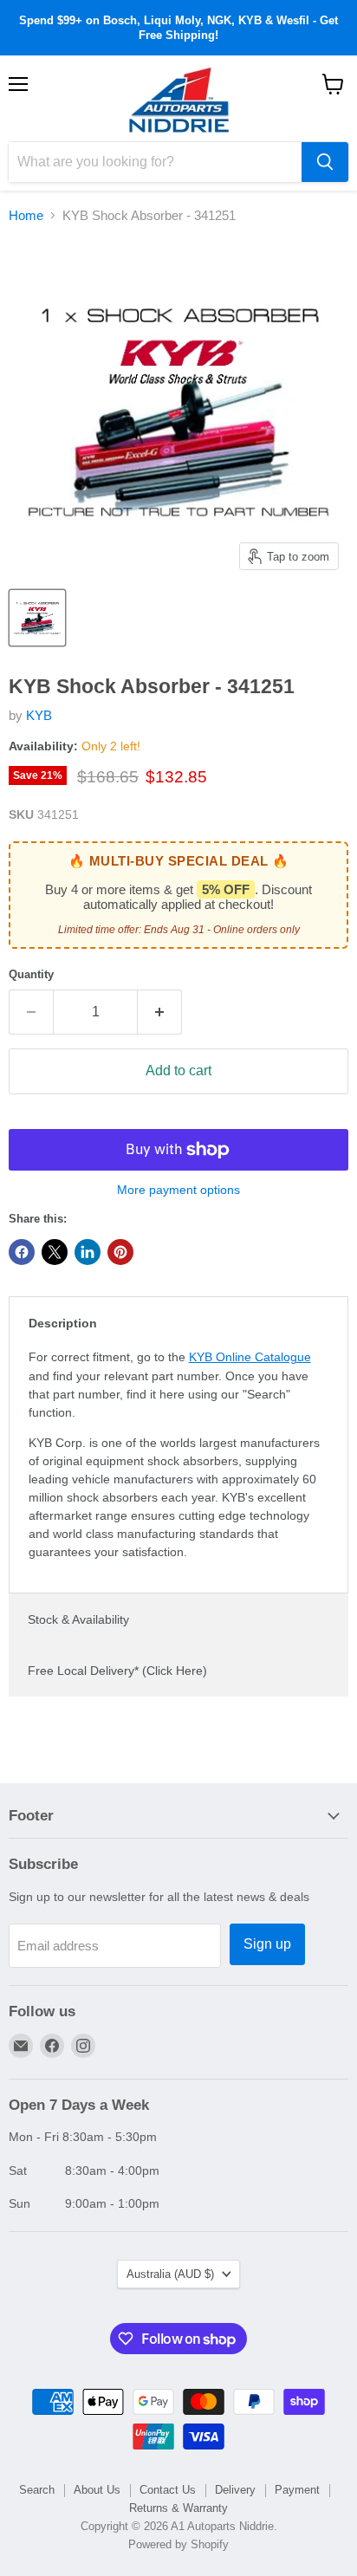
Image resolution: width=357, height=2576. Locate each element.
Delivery (235, 2490)
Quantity (31, 974)
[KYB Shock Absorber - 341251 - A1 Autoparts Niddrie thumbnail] (37, 618)
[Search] (325, 162)
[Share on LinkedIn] (88, 1252)
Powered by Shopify (178, 2544)
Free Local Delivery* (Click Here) (117, 1671)
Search (37, 2490)
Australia (170, 2274)
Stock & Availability (78, 1619)
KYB (39, 715)
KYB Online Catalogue (250, 1357)
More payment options (178, 1190)
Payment (297, 2490)
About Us (97, 2490)
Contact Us (168, 2490)
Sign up (267, 1944)
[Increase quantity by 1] (160, 1012)
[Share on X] (55, 1252)
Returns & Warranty (178, 2508)
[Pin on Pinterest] (120, 1252)
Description (63, 1323)
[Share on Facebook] (22, 1252)
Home (26, 215)
